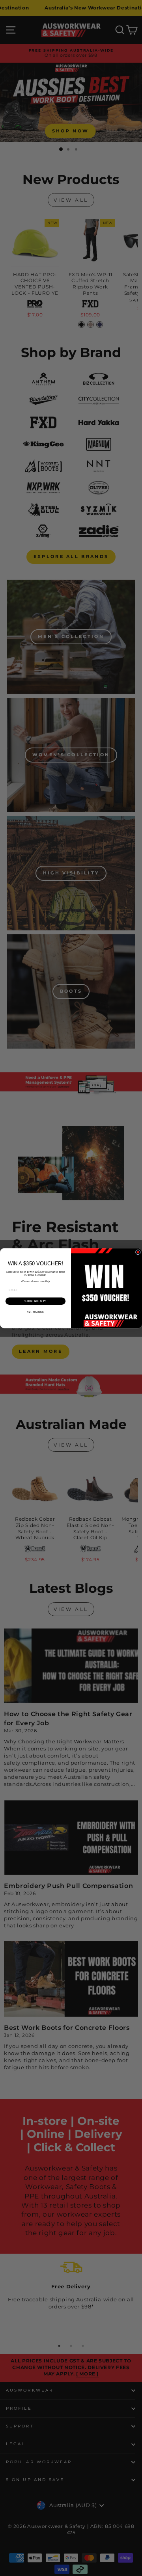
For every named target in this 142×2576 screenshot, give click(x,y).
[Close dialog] (138, 1252)
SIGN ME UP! (35, 1301)
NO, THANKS (35, 1312)
